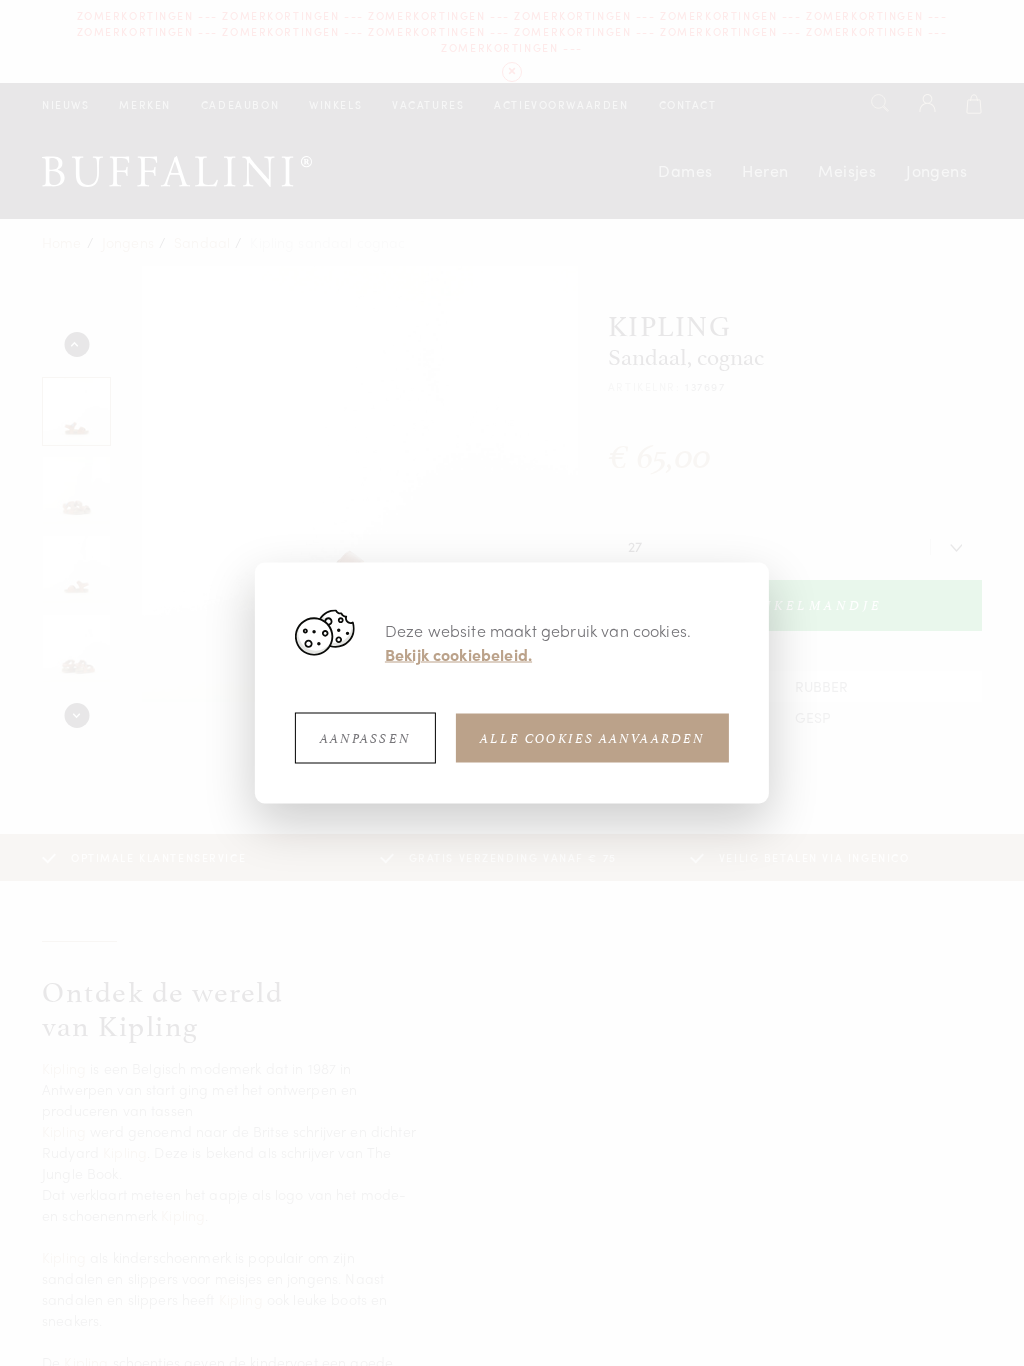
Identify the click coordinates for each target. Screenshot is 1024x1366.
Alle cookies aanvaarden (592, 738)
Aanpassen (365, 738)
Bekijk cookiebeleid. (458, 654)
